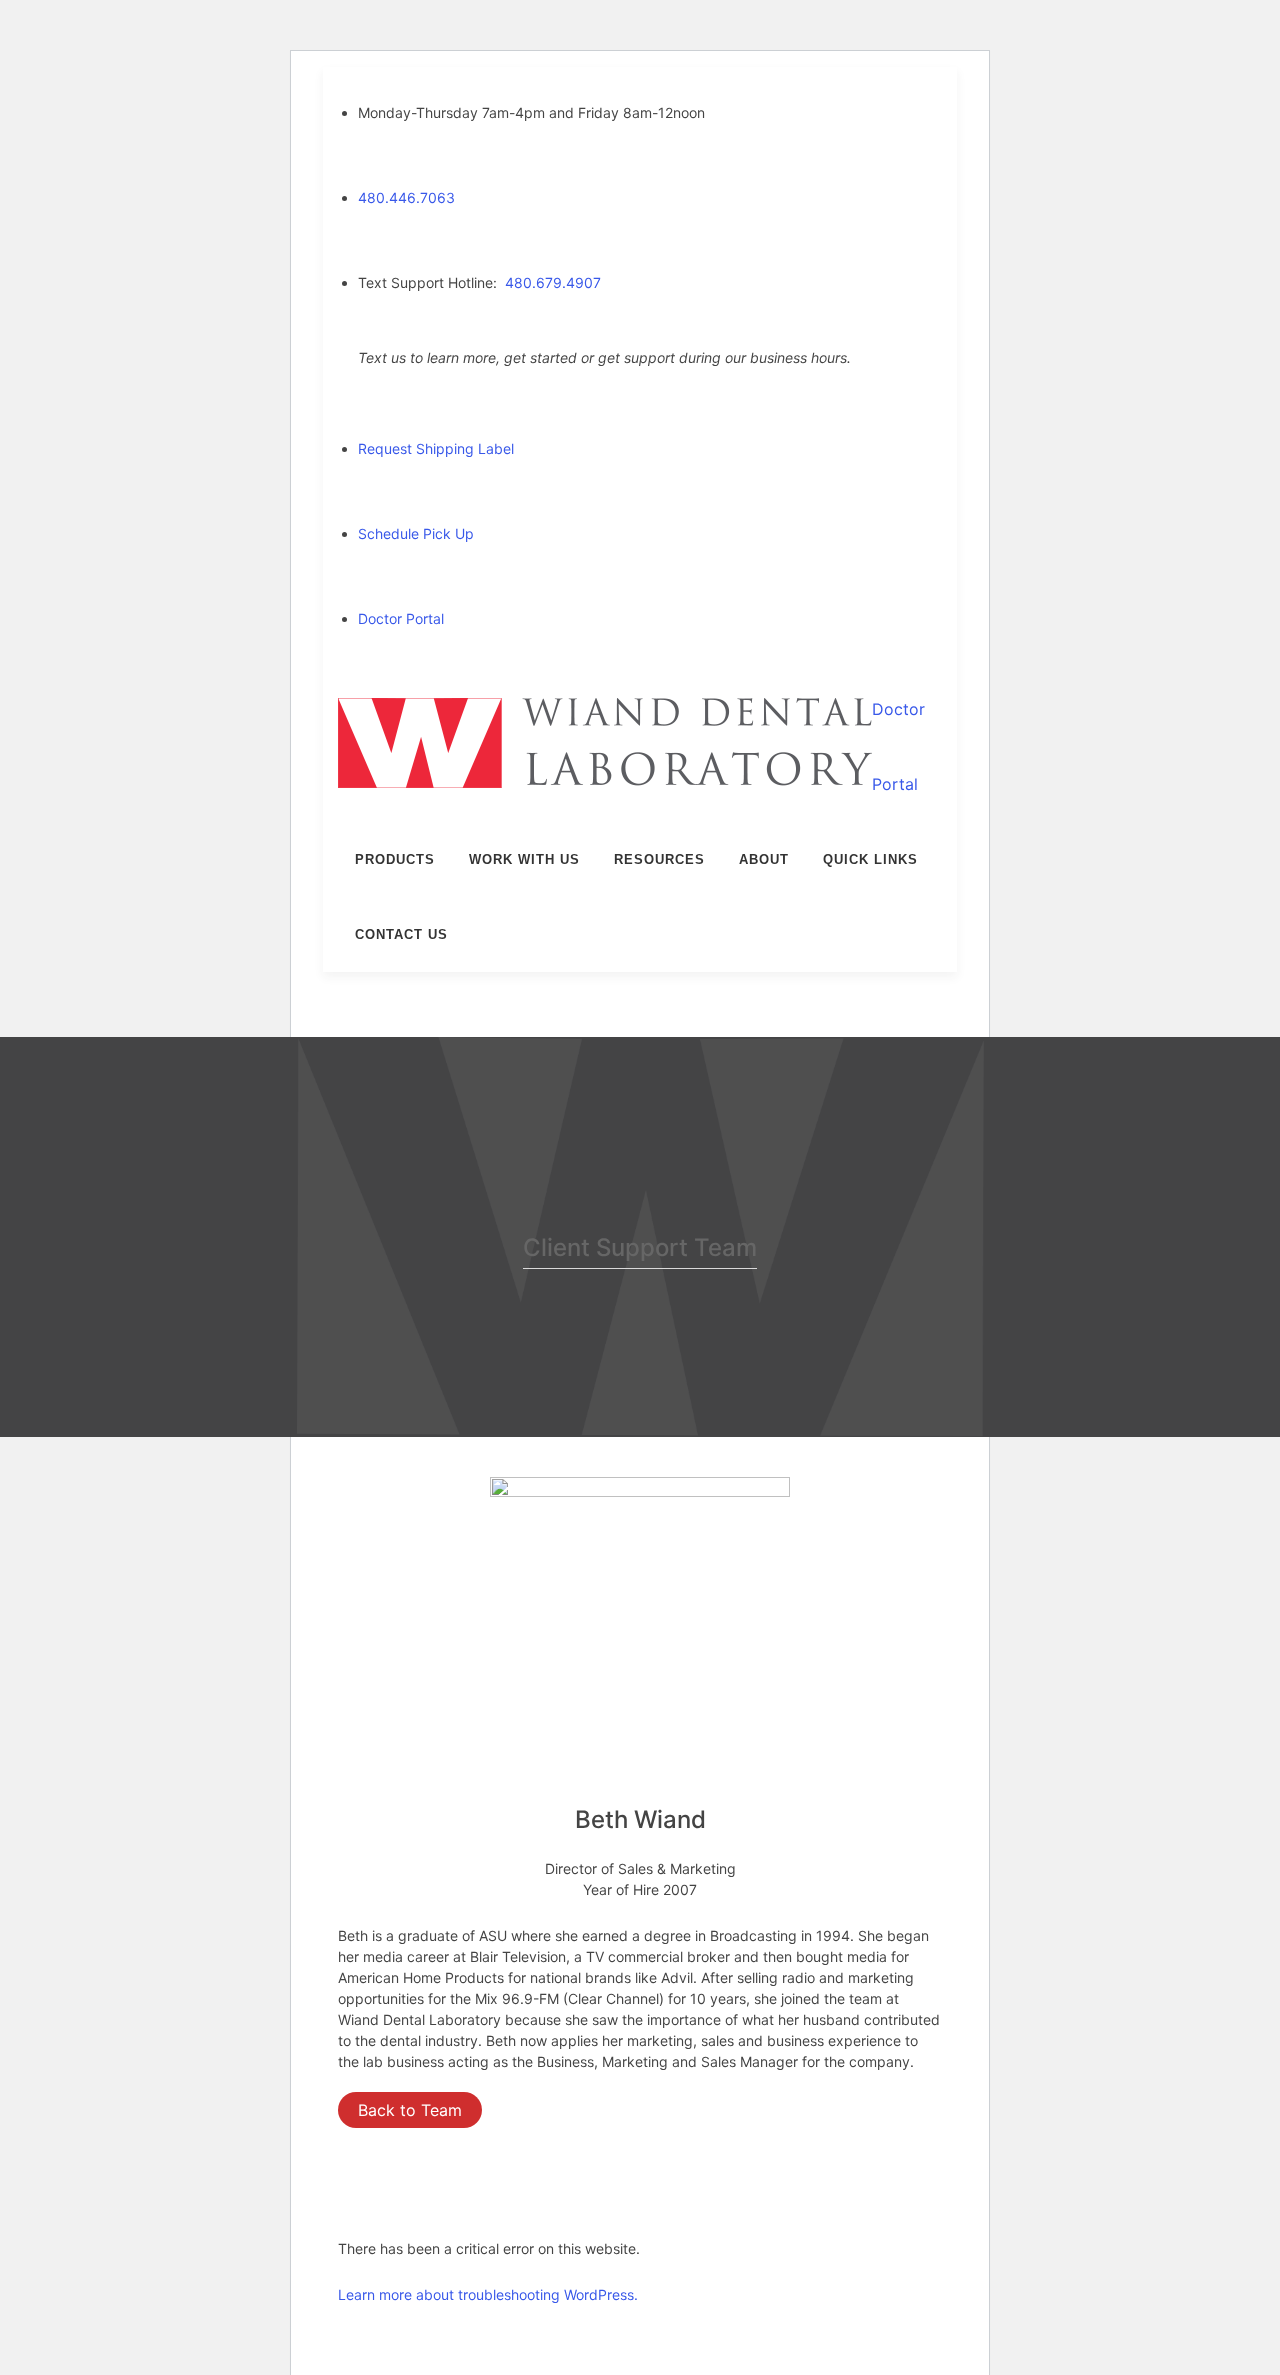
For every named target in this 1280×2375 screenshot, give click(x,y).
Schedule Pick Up (416, 533)
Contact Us (401, 934)
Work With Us (524, 859)
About (764, 859)
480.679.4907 (553, 282)
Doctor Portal (401, 618)
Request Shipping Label (436, 448)
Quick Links (870, 859)
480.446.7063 (406, 197)
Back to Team (410, 2110)
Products (395, 859)
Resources (659, 859)
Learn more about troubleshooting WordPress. (488, 2294)
